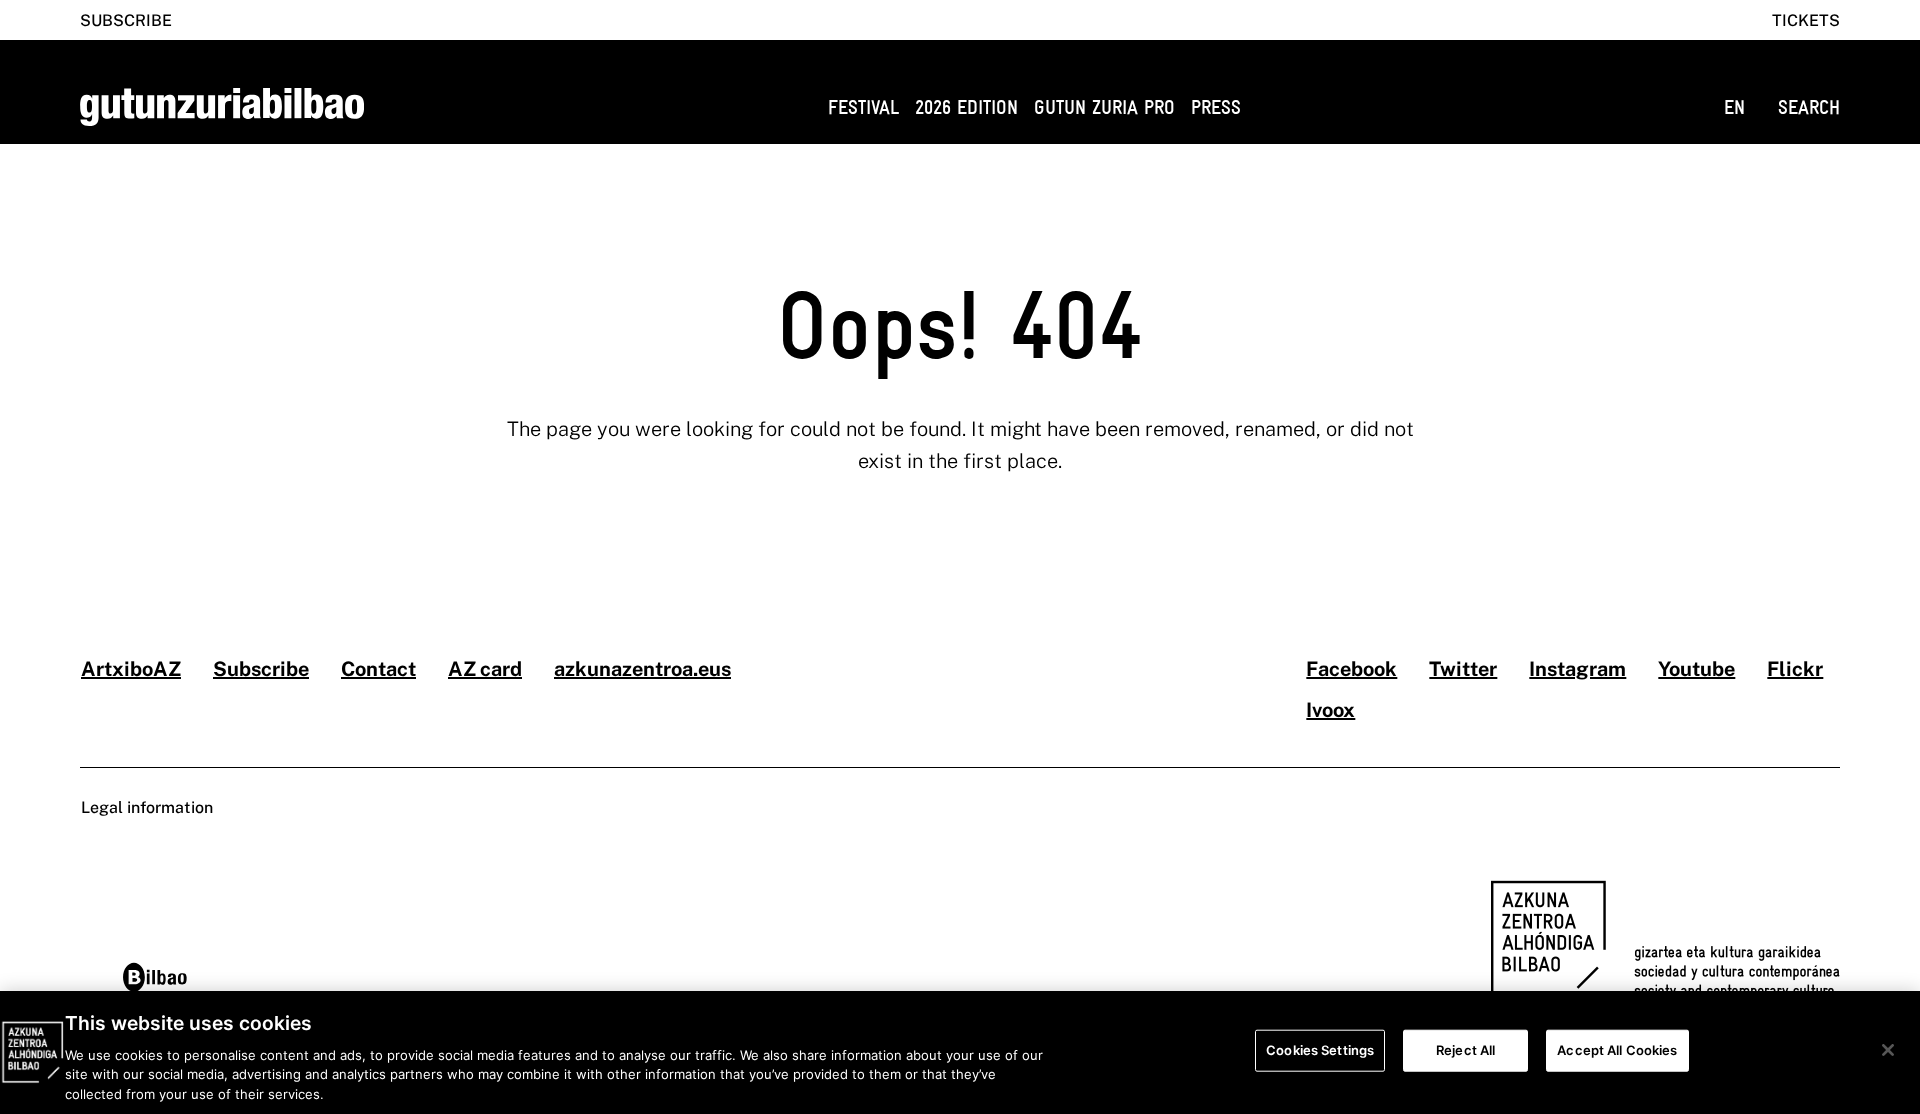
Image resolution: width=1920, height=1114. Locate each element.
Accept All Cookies (1617, 1050)
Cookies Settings (1320, 1050)
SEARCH (1809, 107)
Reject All (1465, 1050)
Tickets (1806, 20)
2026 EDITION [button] (966, 107)
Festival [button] (863, 107)
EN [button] (1734, 107)
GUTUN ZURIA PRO (1104, 107)
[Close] (1888, 1050)
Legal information (147, 807)
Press (1216, 107)
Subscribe (126, 20)
